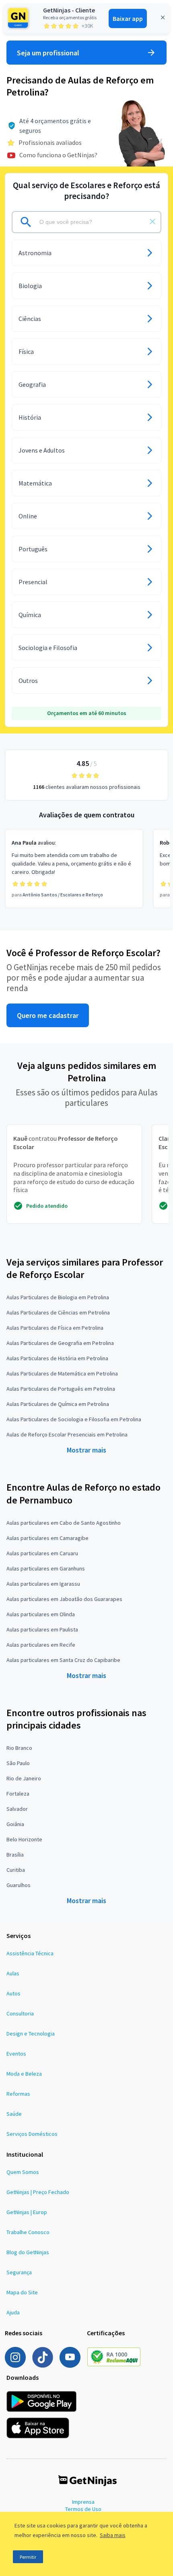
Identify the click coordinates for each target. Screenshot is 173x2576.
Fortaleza (18, 1794)
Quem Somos (23, 2172)
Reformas (18, 2094)
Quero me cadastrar (48, 1015)
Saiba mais (113, 2535)
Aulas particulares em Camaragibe (47, 1538)
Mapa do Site (22, 2292)
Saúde (14, 2114)
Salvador (17, 1809)
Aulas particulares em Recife (41, 1645)
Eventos (16, 2054)
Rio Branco (19, 1748)
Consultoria (20, 2013)
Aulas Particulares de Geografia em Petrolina (60, 1343)
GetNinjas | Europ (27, 2212)
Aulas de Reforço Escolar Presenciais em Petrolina (67, 1434)
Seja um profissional (48, 53)
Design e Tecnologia (31, 2034)
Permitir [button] (28, 2557)
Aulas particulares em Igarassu (43, 1584)
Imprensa (83, 2502)
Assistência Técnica (30, 1953)
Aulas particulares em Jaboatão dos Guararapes (64, 1599)
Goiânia (15, 1824)
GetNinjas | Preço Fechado (38, 2192)
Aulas (13, 1973)
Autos (13, 1993)
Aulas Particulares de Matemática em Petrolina (62, 1373)
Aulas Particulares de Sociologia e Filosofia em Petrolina (74, 1419)
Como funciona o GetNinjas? (58, 155)
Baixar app (128, 18)
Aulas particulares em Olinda (41, 1614)
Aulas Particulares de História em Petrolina (57, 1358)
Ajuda (13, 2312)
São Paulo (18, 1763)
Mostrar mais (86, 1450)
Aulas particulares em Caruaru (42, 1553)
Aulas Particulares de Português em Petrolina (61, 1389)
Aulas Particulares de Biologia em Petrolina (58, 1297)
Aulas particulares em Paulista (42, 1629)
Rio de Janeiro (24, 1778)
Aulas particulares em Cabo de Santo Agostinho (64, 1523)
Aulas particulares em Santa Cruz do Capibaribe (63, 1660)
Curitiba (16, 1870)
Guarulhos (19, 1885)
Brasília (15, 1855)
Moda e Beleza (24, 2074)
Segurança (19, 2272)
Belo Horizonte (24, 1839)
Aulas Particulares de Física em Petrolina (55, 1328)
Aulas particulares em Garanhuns (46, 1568)
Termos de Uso (83, 2509)
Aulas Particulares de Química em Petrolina (58, 1404)
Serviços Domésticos (32, 2134)
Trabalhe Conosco (28, 2232)
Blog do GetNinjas (28, 2252)
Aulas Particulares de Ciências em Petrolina (58, 1312)
